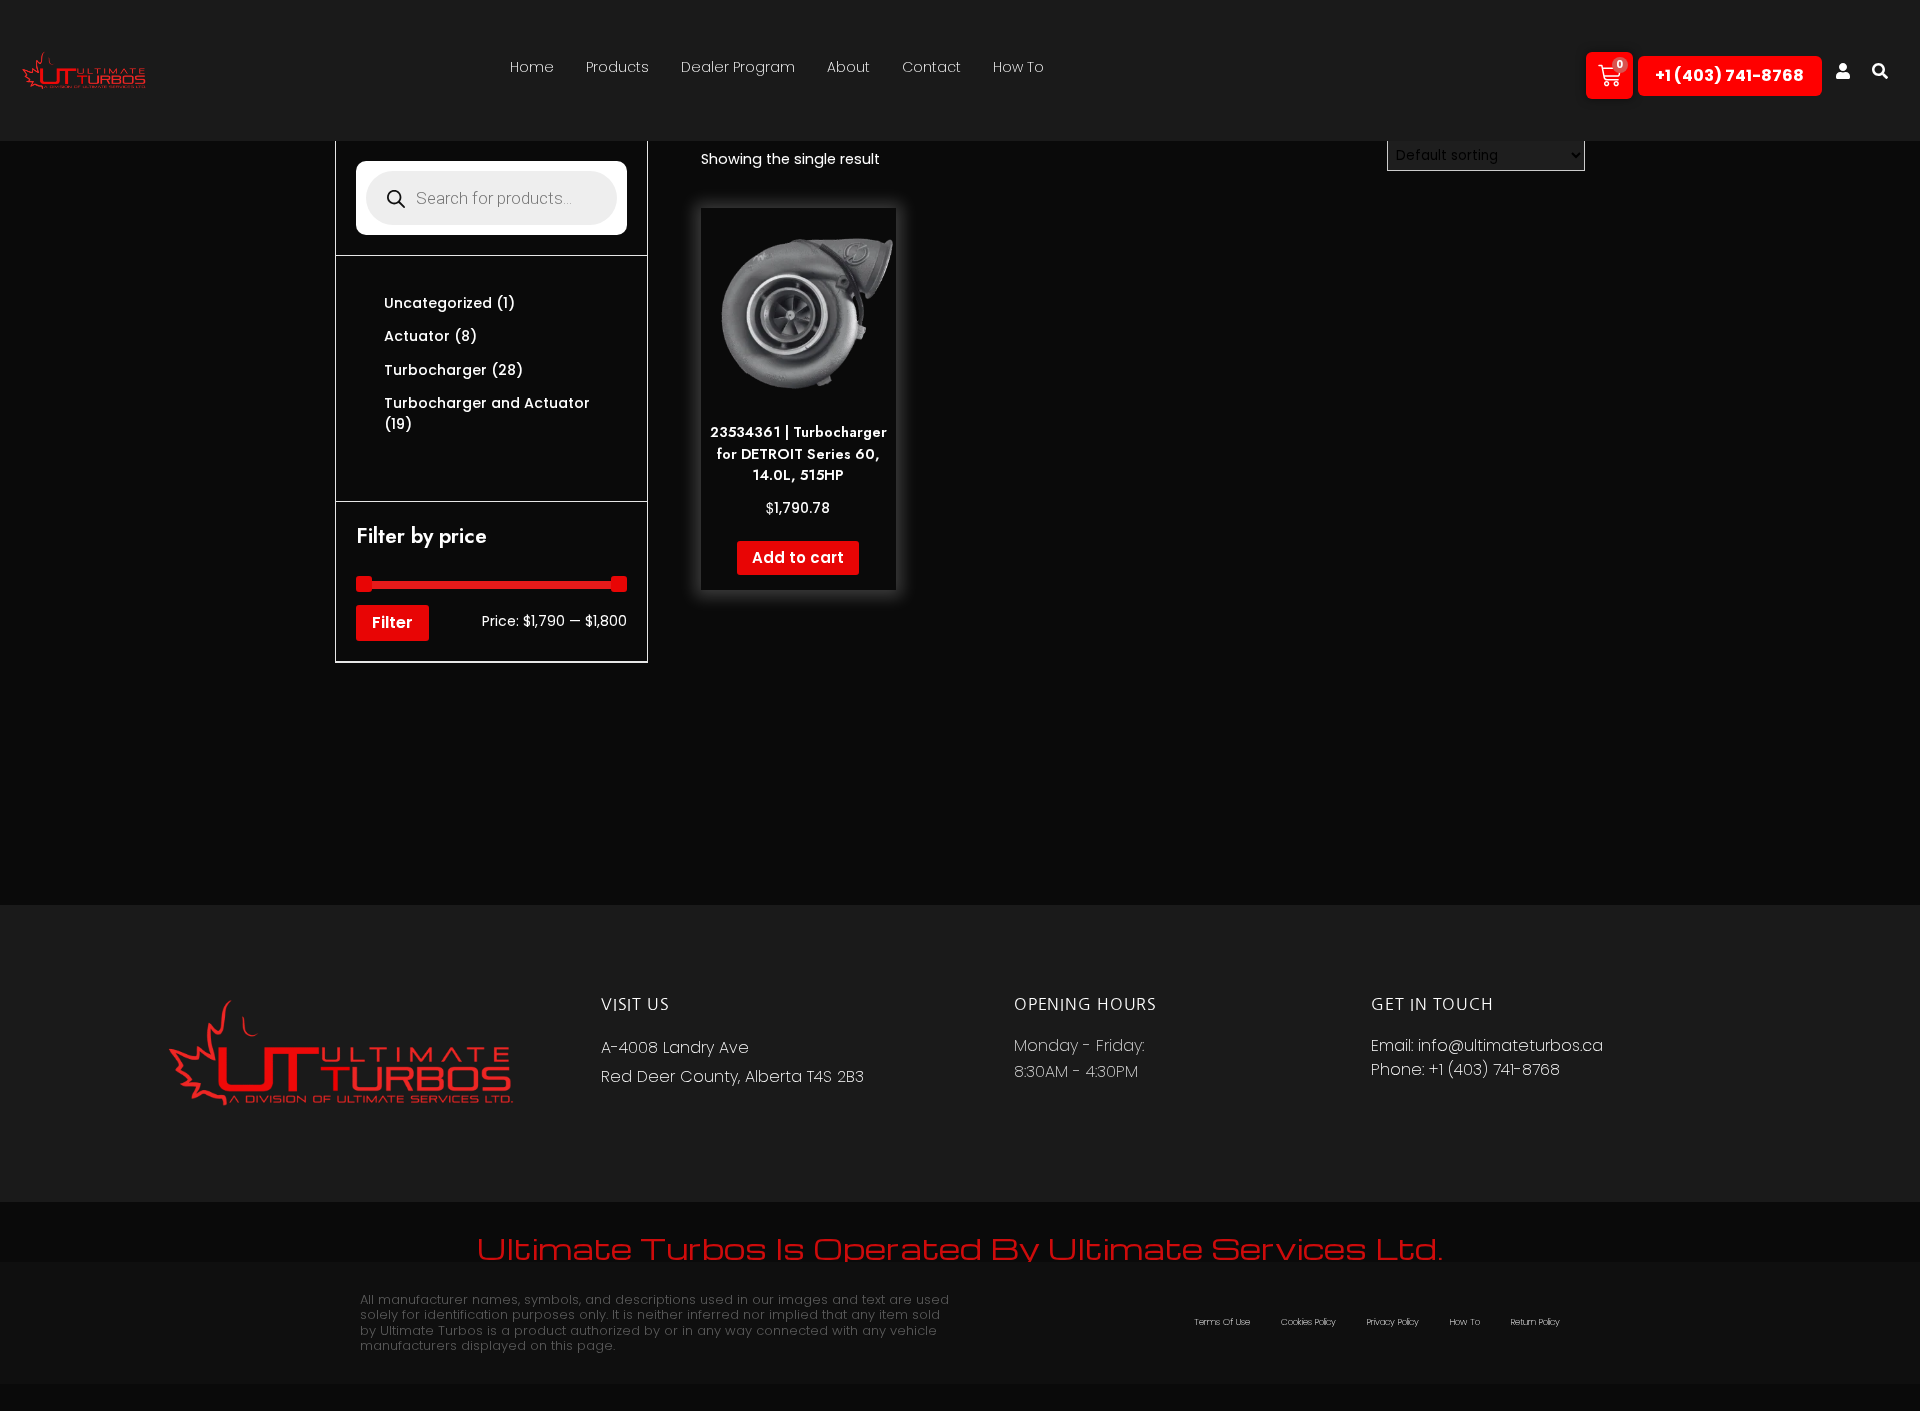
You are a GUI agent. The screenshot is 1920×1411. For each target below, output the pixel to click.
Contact (931, 67)
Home (532, 67)
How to (1018, 67)
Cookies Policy (1308, 1322)
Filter (392, 622)
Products (617, 67)
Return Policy (1535, 1322)
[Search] (1880, 71)
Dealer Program (738, 67)
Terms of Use (1222, 1322)
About (848, 67)
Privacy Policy (1393, 1322)
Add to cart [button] (798, 557)
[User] (1843, 71)
